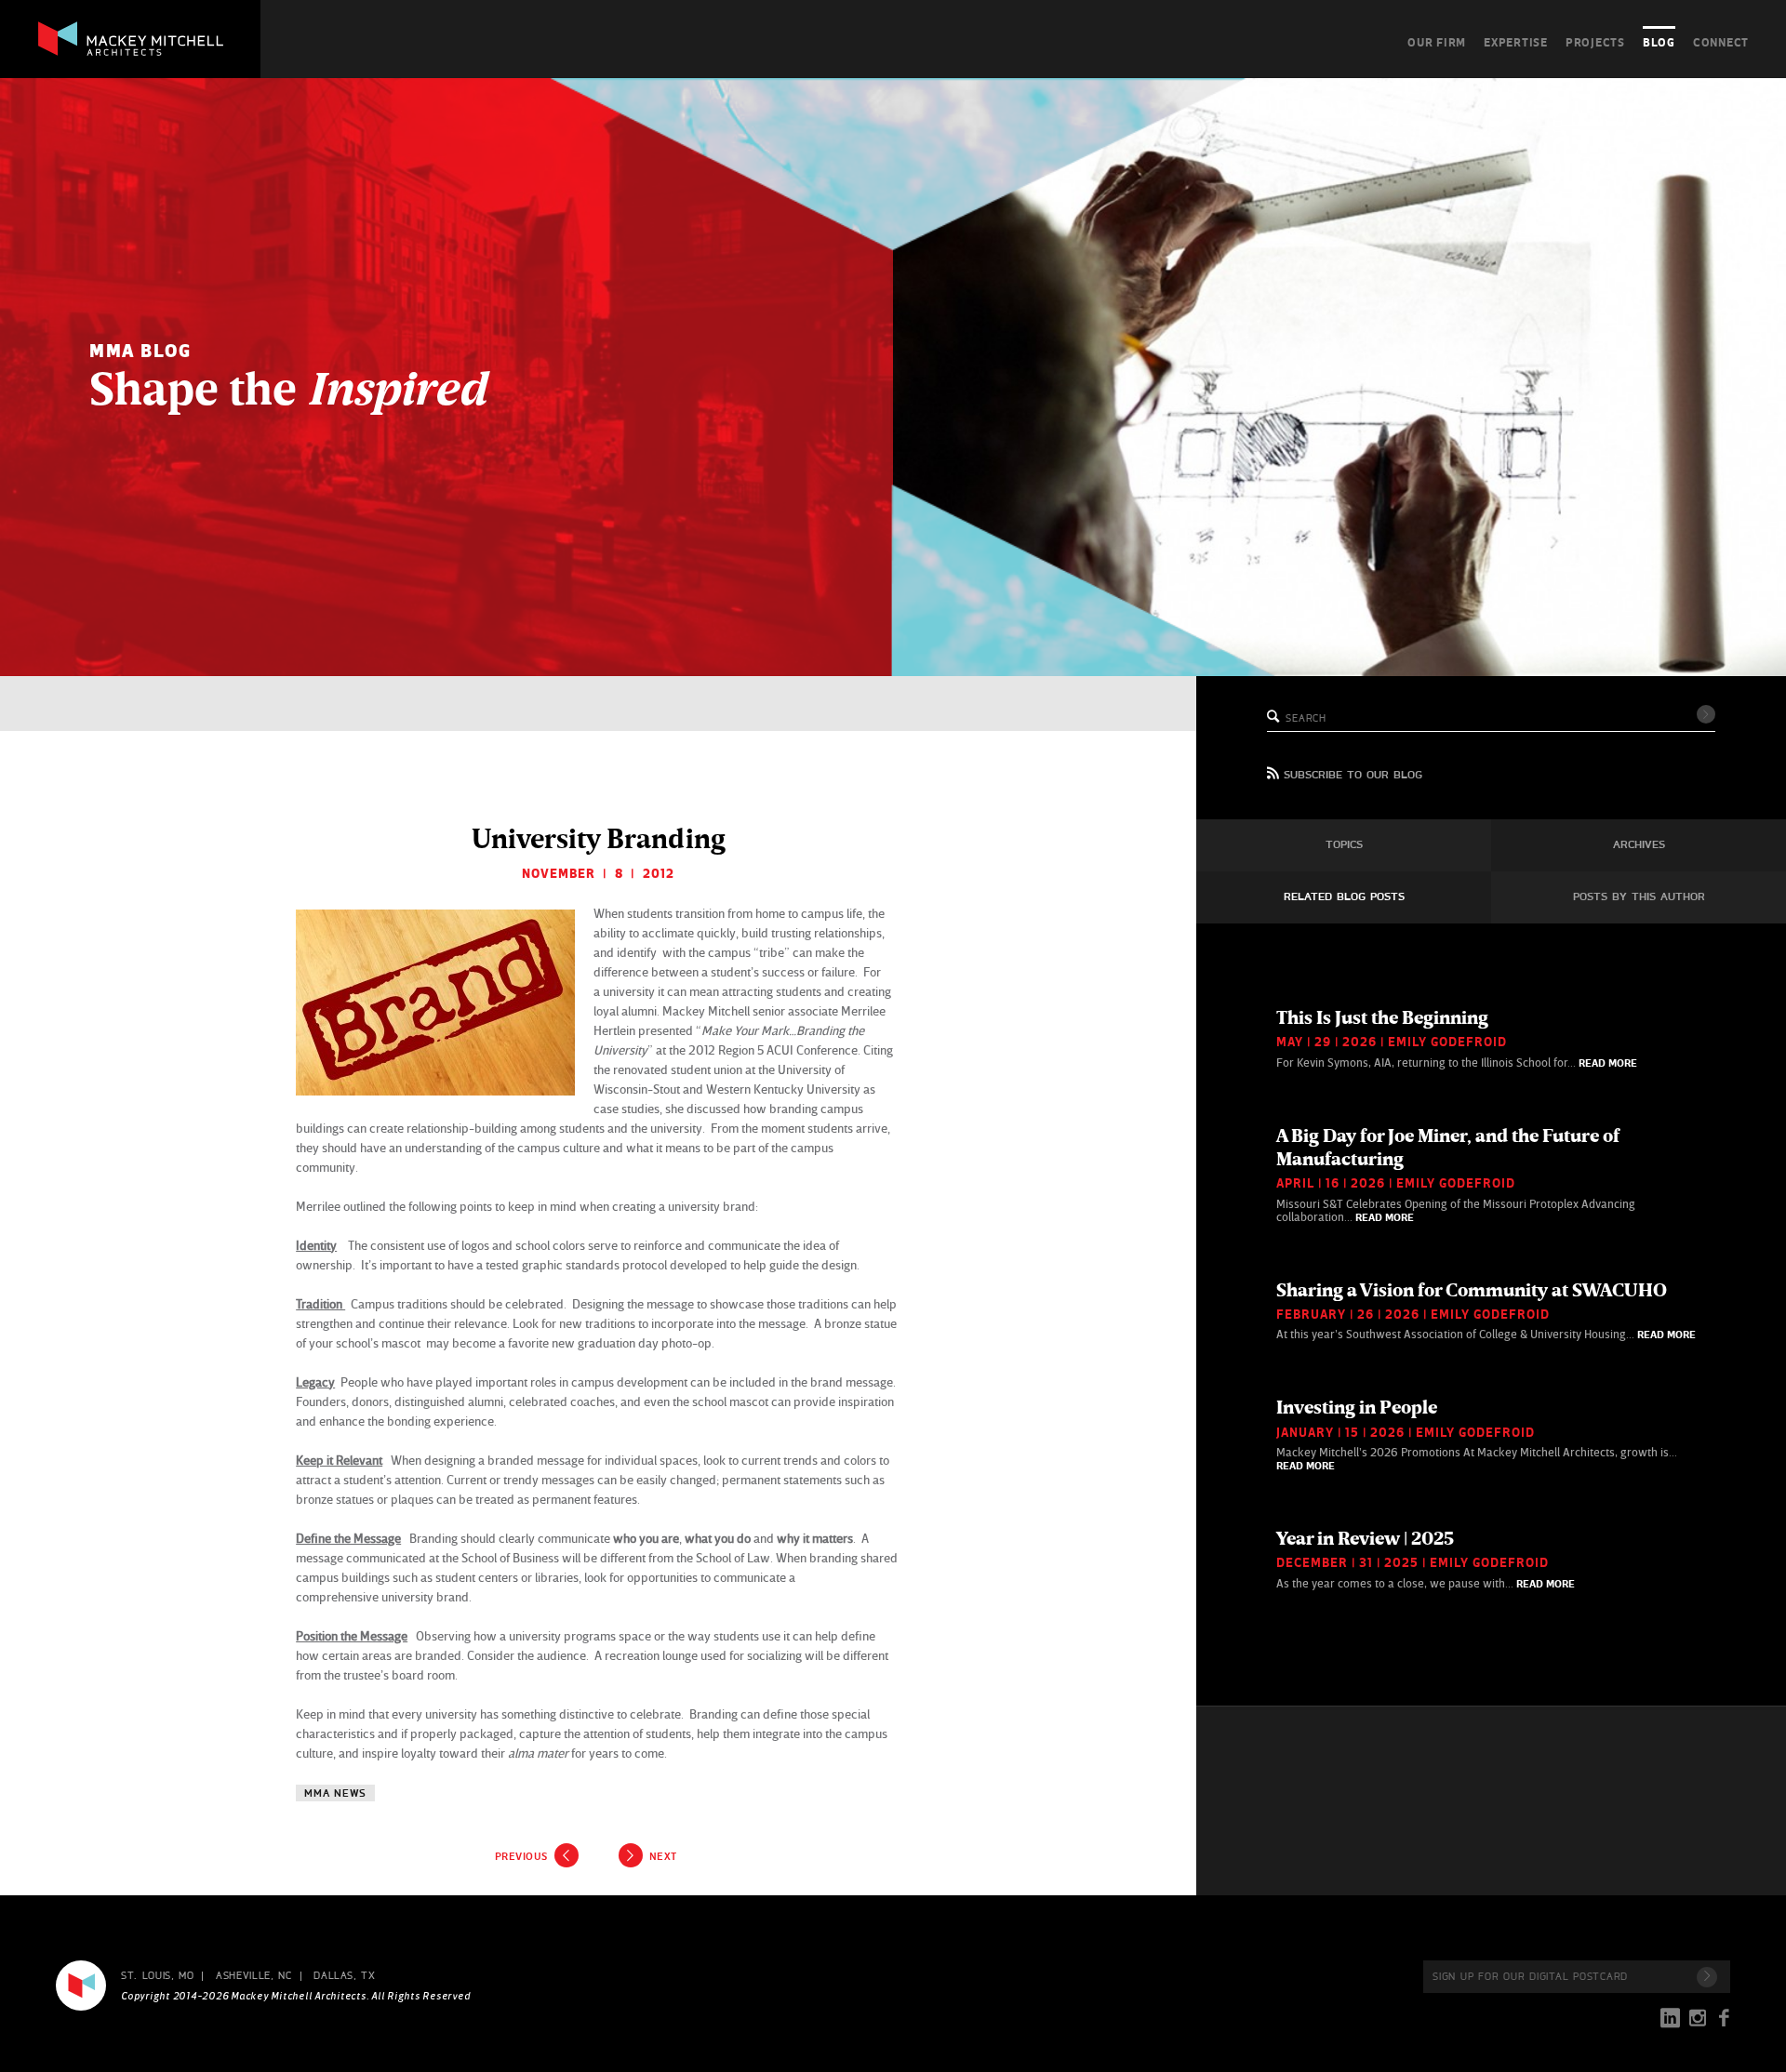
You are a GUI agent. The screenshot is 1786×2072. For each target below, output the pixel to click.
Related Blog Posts (1344, 897)
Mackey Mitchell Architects (81, 1986)
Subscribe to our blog (1353, 776)
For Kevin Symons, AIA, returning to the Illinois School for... (1457, 1038)
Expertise (1516, 42)
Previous (521, 1856)
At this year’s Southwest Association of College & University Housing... (1486, 1310)
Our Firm (1437, 42)
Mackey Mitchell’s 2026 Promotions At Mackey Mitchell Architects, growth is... (1477, 1434)
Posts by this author (1639, 897)
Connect (1721, 42)
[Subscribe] (1707, 1977)
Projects (1595, 42)
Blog (1659, 42)
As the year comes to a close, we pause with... (1426, 1559)
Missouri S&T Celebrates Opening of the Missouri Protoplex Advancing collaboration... (1456, 1174)
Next (663, 1856)
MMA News (335, 1793)
